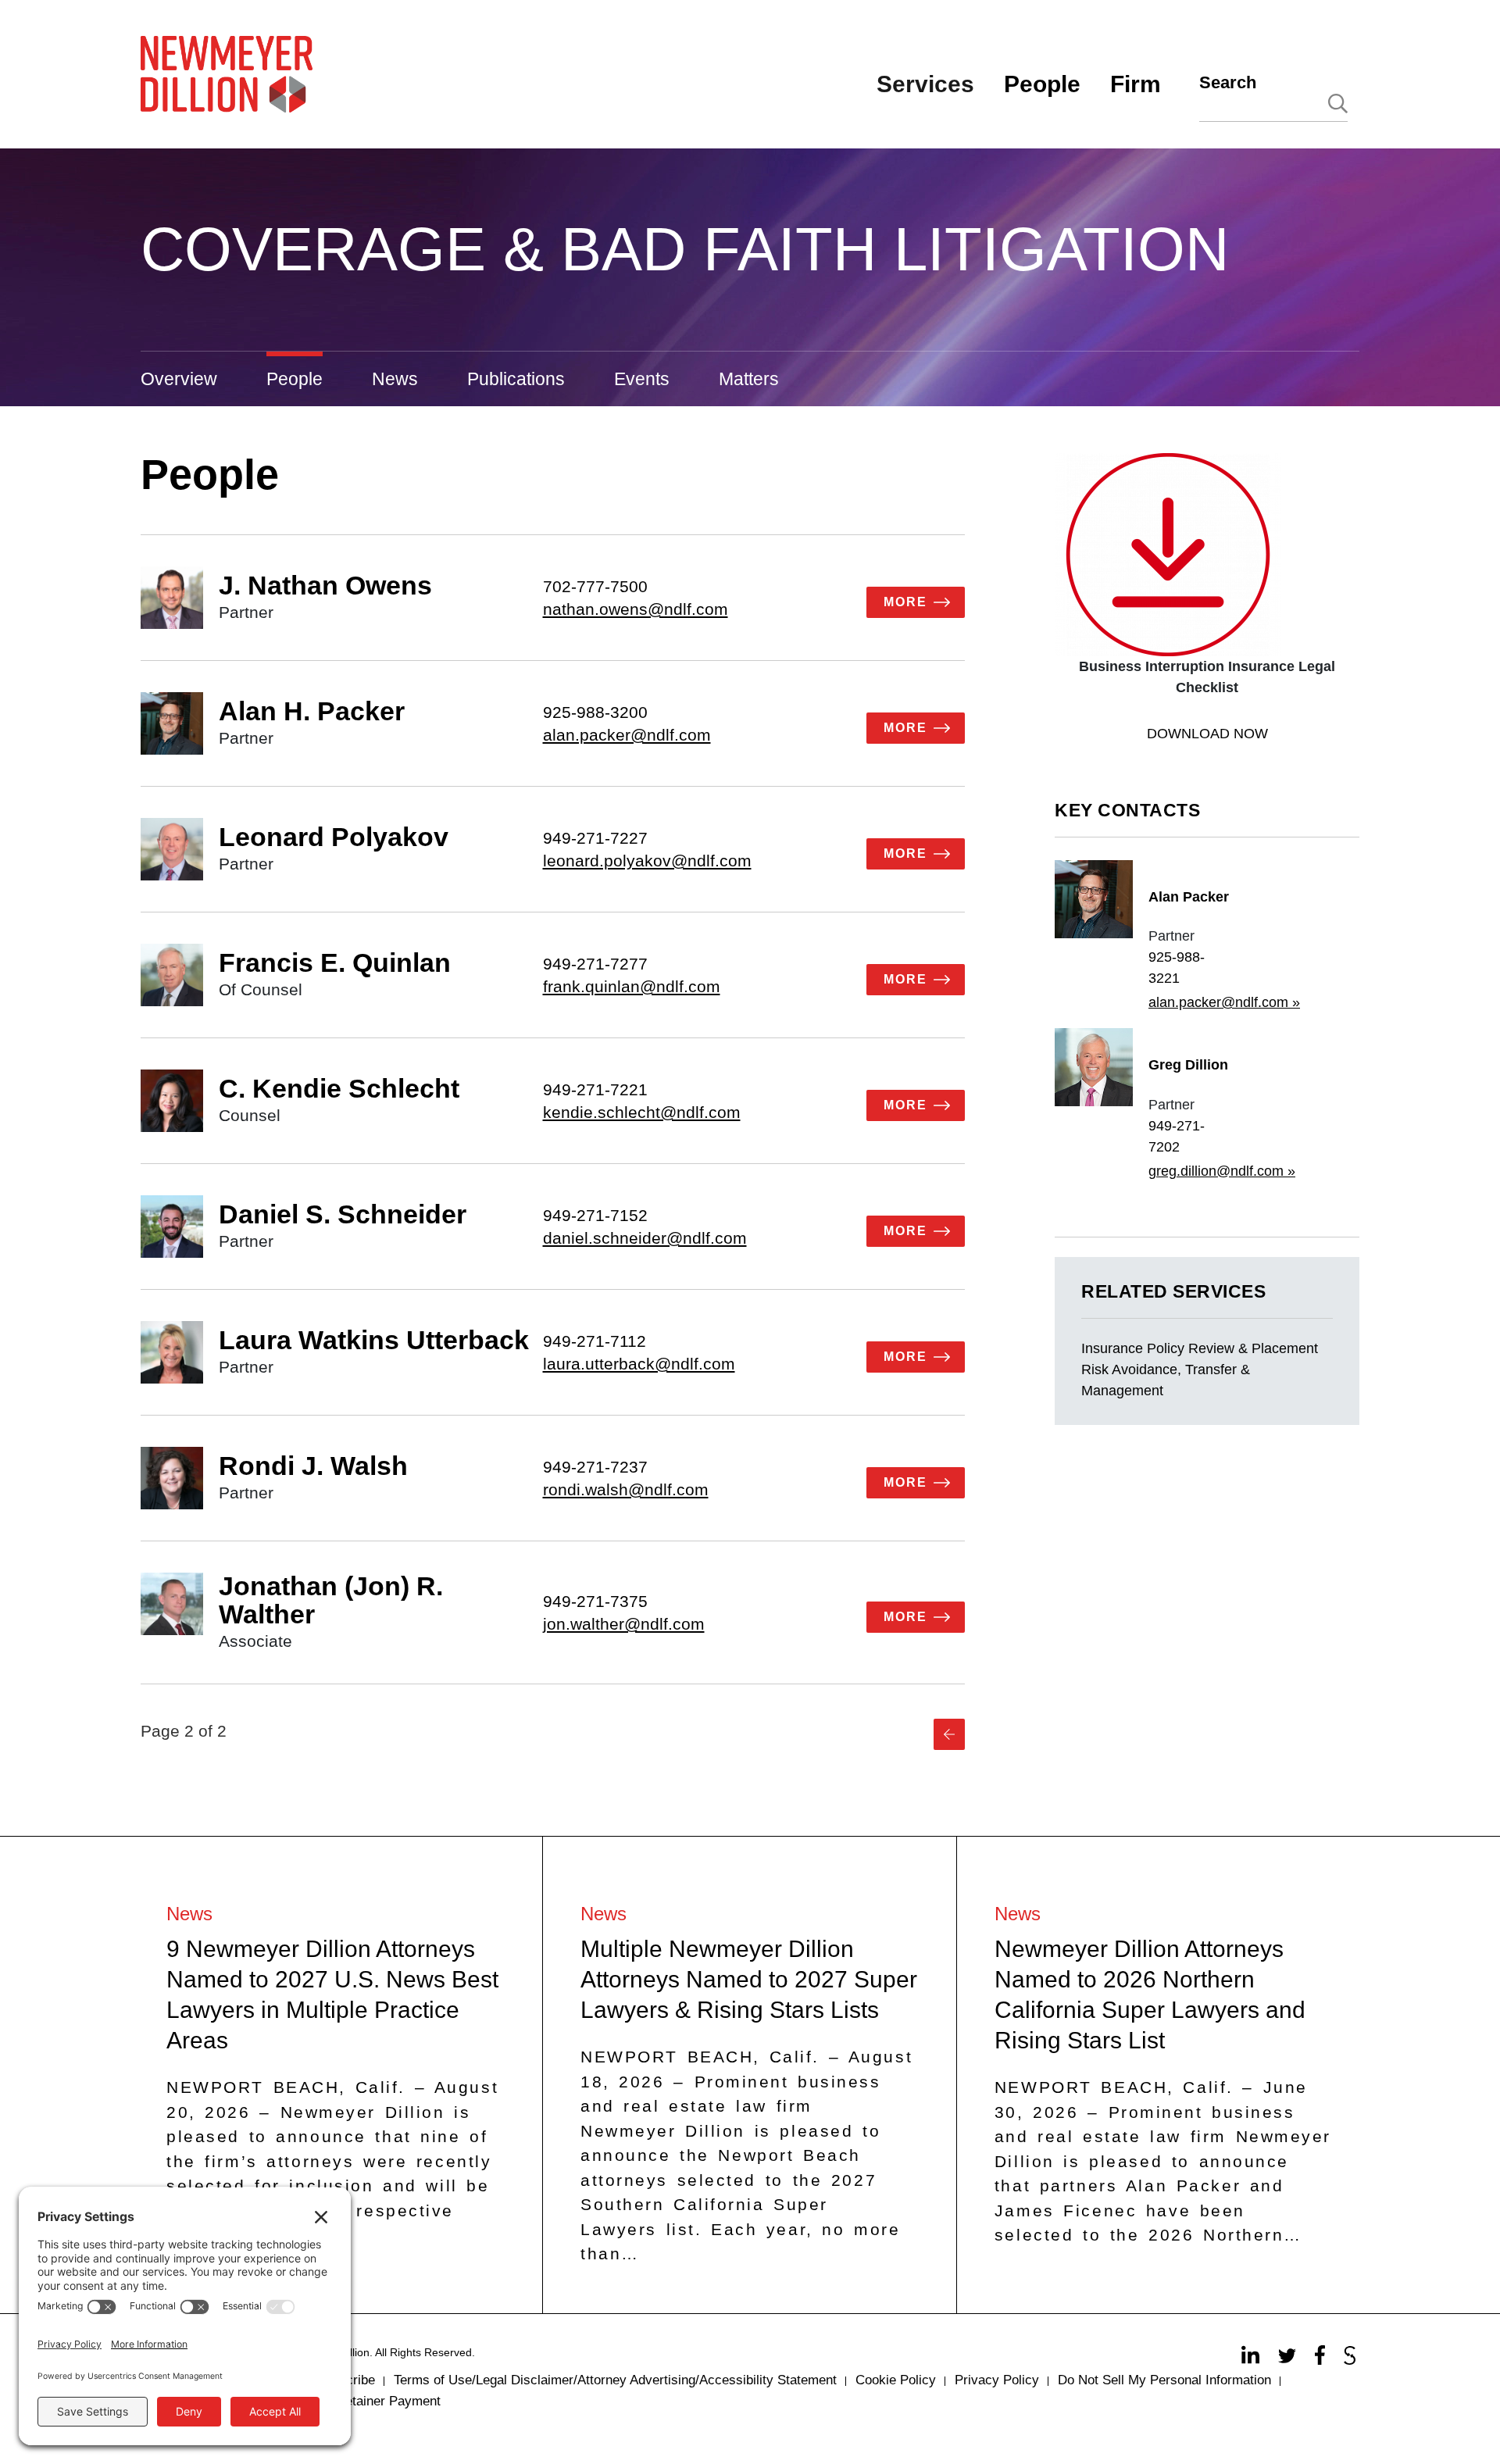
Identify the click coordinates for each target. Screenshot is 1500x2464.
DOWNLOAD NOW (1207, 734)
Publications (516, 379)
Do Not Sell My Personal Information (1164, 2380)
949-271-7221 (595, 1089)
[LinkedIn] (1252, 2359)
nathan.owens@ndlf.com (636, 609)
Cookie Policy (896, 2380)
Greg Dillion (1188, 1065)
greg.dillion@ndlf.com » (1222, 1171)
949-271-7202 (1177, 1136)
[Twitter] (1289, 2359)
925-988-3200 (595, 712)
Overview (179, 379)
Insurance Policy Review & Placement (1200, 1348)
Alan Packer (1189, 897)
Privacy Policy (997, 2380)
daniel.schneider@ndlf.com (645, 1238)
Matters (749, 379)
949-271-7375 (595, 1601)
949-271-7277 (595, 964)
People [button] (1042, 84)
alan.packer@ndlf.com (627, 735)
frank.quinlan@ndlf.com (632, 986)
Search (1228, 82)
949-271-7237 (595, 1467)
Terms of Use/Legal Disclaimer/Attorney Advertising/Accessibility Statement (615, 2380)
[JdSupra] (1352, 2359)
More (905, 602)
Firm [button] (1136, 84)
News (395, 379)
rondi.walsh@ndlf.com (626, 1489)
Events (642, 379)
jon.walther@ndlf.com (624, 1624)
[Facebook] (1322, 2359)
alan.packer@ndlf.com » (1224, 1002)
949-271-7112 (595, 1341)
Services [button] (925, 84)
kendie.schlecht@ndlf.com (642, 1112)
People (295, 379)
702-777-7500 (595, 586)
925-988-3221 (1177, 968)
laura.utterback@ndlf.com (639, 1364)
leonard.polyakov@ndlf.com (647, 861)
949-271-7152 (595, 1215)
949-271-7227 (595, 838)
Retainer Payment (388, 2401)
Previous (949, 1734)
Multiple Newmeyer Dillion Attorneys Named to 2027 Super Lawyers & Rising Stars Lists (749, 1979)
